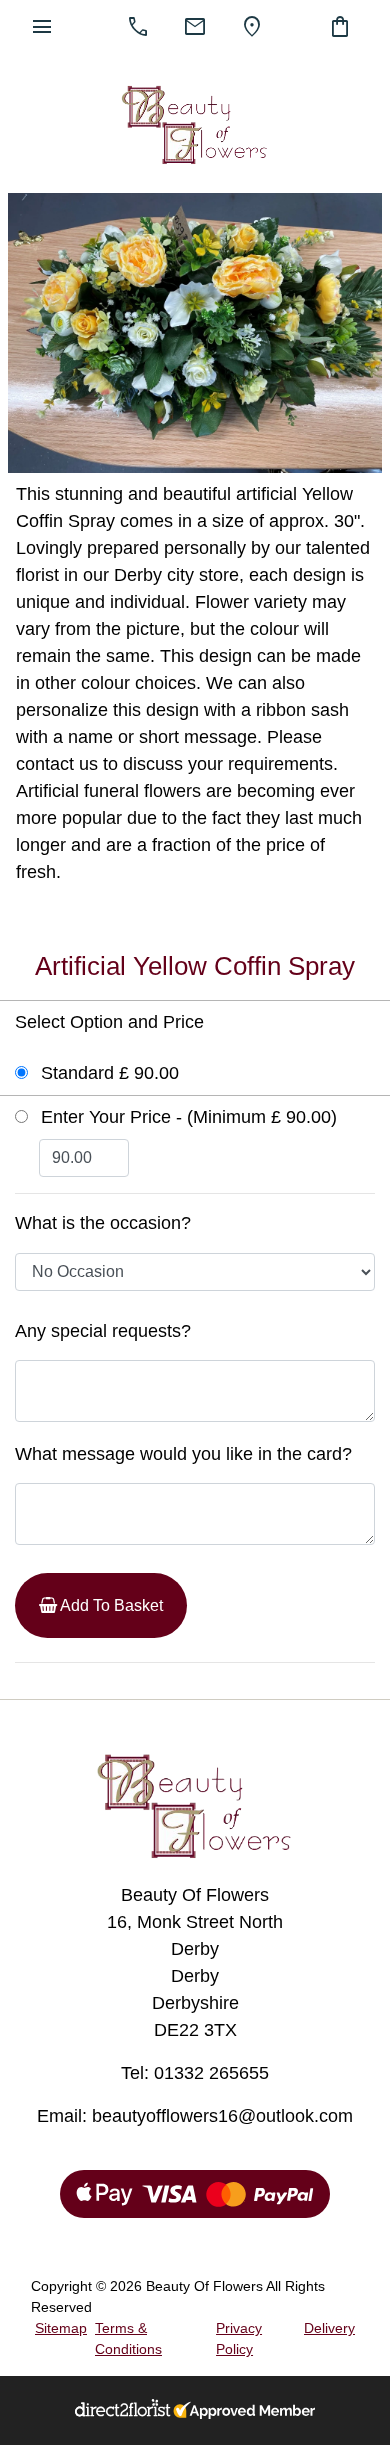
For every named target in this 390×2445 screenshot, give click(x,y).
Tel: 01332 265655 (195, 2073)
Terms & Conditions (128, 2338)
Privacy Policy (239, 2338)
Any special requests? (103, 1331)
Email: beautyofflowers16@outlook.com (195, 2116)
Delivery (329, 2328)
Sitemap (61, 2328)
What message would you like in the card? (183, 1454)
